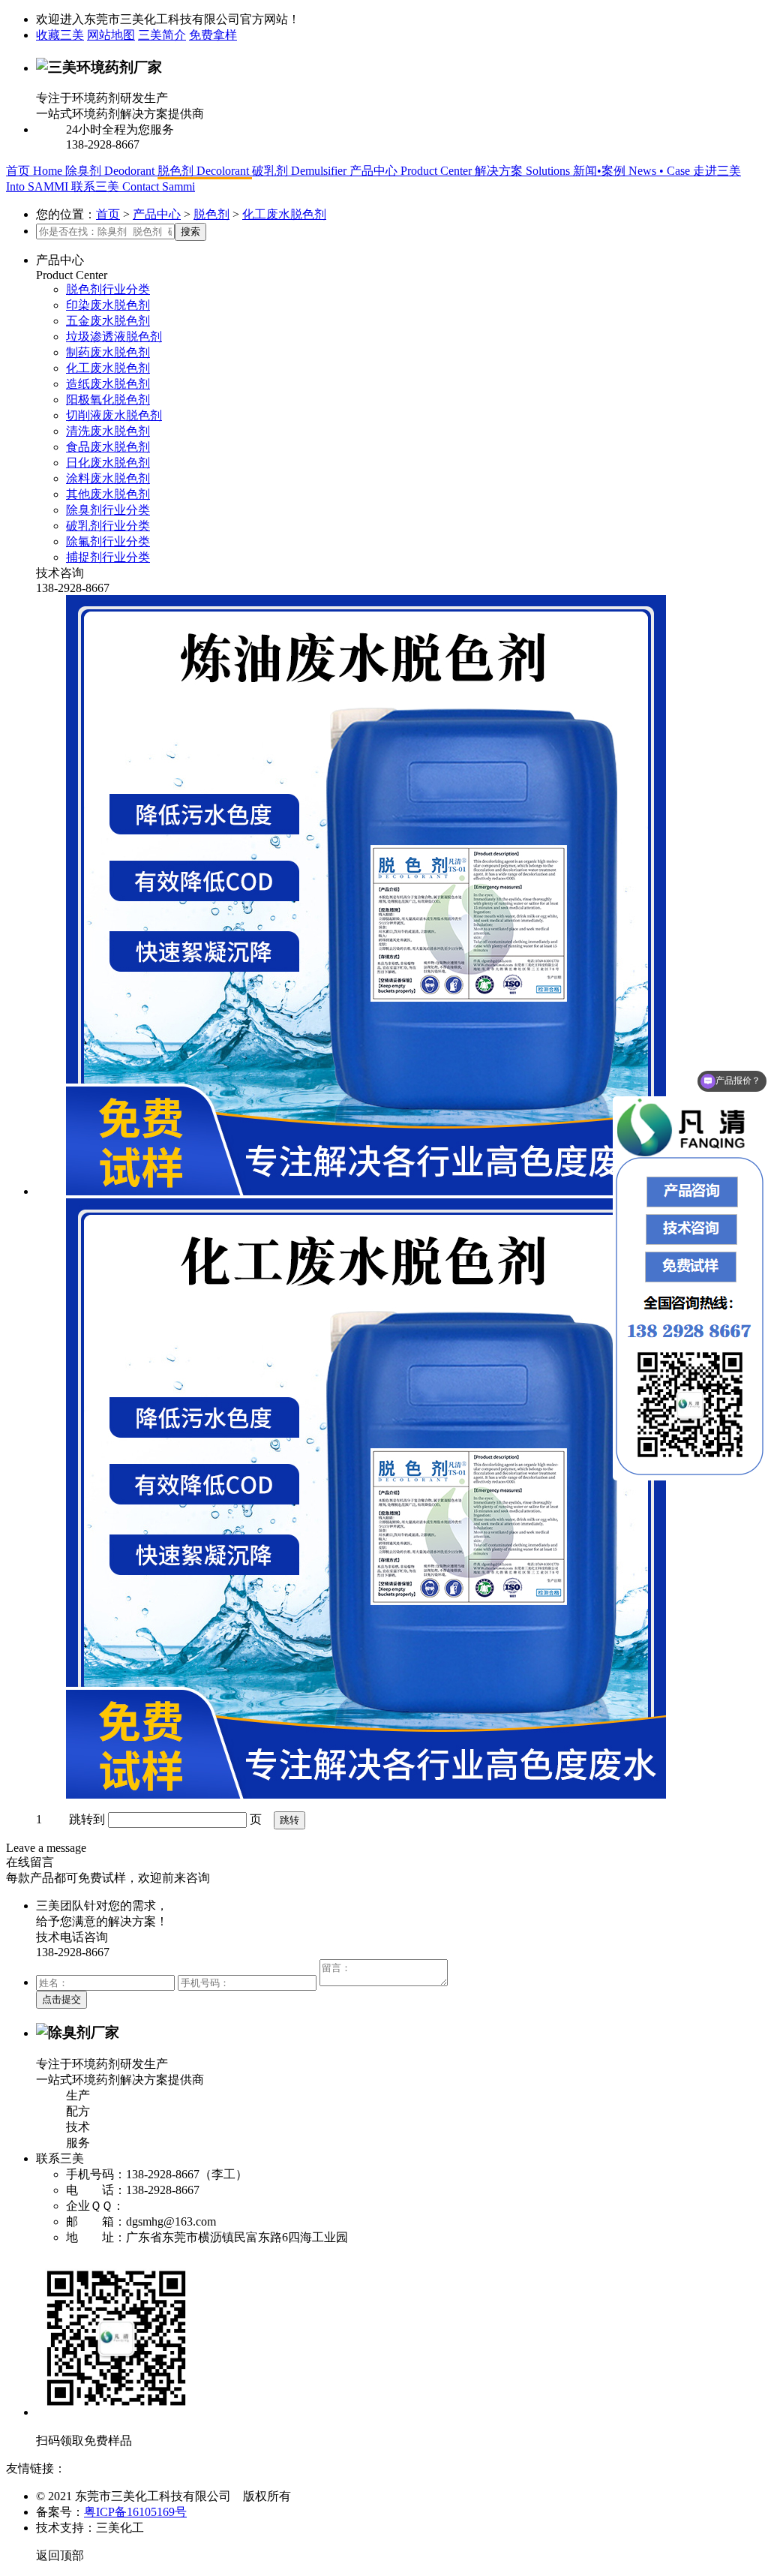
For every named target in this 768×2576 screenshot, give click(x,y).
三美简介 (162, 35)
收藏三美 (60, 35)
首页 (108, 214)
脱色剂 (211, 214)
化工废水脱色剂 (284, 214)
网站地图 (111, 35)
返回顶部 (60, 2555)
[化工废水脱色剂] (414, 1500)
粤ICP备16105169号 (135, 2512)
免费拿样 (213, 35)
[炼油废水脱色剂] (414, 897)
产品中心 (157, 214)
